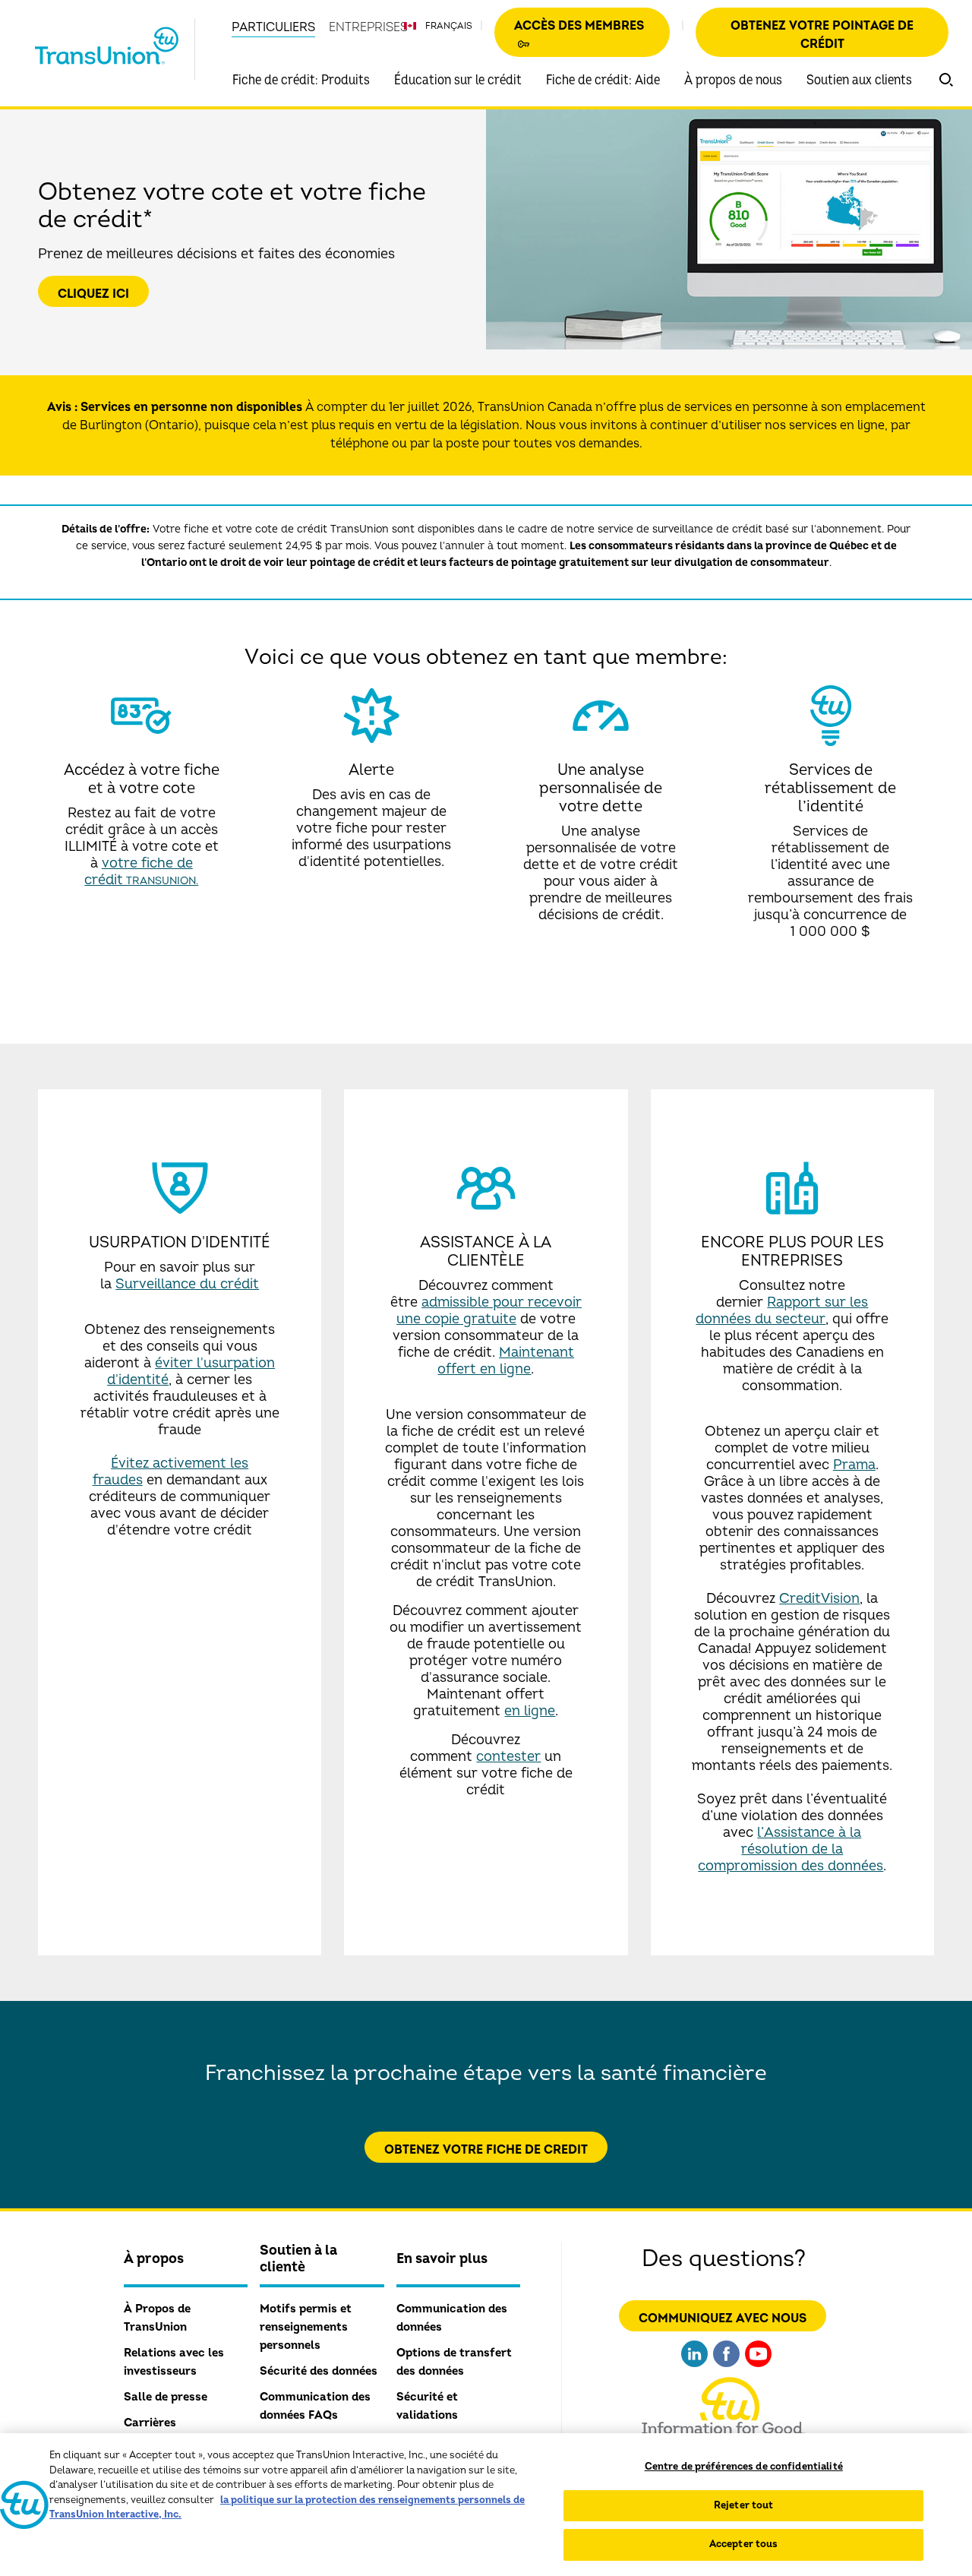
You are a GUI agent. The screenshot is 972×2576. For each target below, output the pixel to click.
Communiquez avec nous (723, 2318)
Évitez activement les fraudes (171, 1472)
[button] (946, 80)
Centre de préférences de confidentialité (744, 2467)
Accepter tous (744, 2544)
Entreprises (368, 27)
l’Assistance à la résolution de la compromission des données (791, 1849)
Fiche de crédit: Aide (603, 80)
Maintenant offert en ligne (506, 1361)
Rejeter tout (744, 2505)
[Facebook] (726, 2369)
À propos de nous (733, 80)
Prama (854, 1465)
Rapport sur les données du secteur (782, 1311)
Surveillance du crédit (187, 1284)
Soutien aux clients (859, 80)
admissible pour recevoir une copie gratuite (489, 1311)
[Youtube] (758, 2369)
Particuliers (273, 27)
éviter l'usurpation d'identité (191, 1372)
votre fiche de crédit (140, 872)
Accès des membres (579, 26)
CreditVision (819, 1599)
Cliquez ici (93, 294)
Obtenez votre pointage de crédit (822, 35)
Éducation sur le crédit (458, 80)
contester (508, 1757)
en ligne (530, 1711)
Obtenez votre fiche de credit (486, 2150)
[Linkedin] (694, 2369)
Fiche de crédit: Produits (301, 80)
